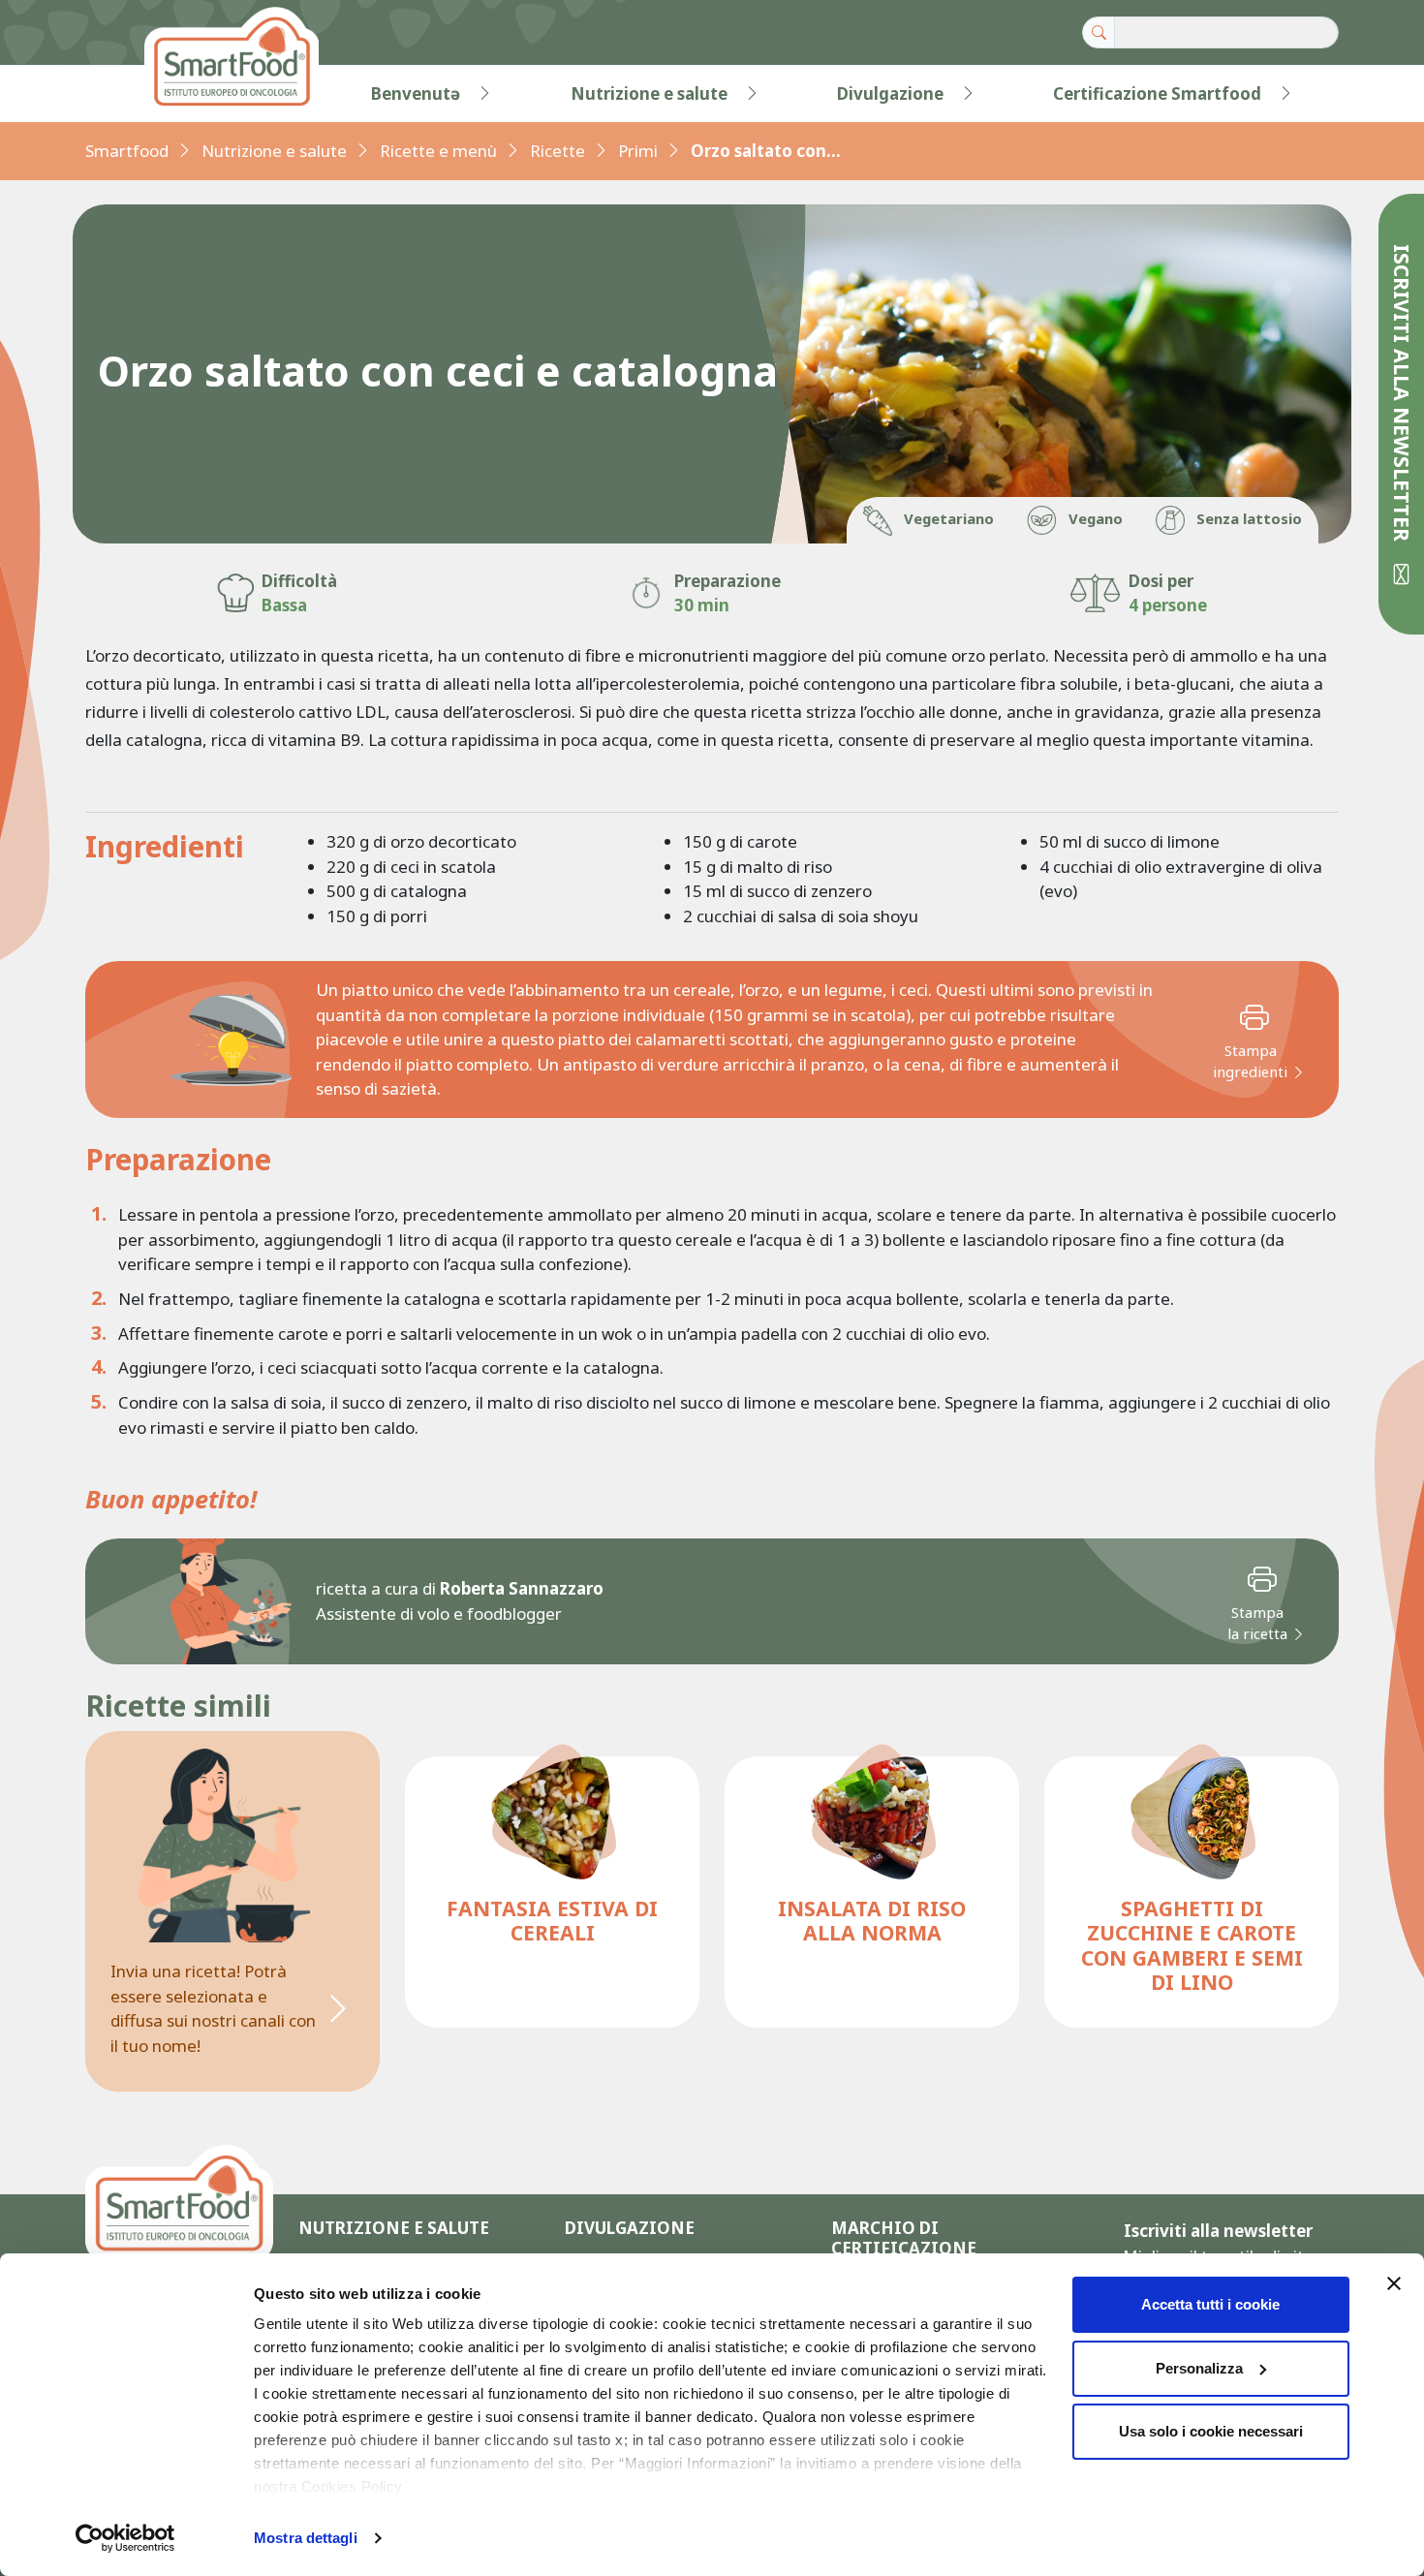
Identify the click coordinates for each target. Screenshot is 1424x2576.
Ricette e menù (438, 151)
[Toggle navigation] (125, 94)
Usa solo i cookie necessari (1211, 2431)
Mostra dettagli (306, 2538)
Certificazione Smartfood (1157, 93)
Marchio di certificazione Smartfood (904, 2248)
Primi (638, 151)
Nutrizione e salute (649, 93)
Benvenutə (416, 93)
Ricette (557, 151)
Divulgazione (890, 93)
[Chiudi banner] (1394, 2283)
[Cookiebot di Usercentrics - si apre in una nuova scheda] (125, 2538)
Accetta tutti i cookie (1210, 2304)
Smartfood (127, 151)
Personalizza (1199, 2368)
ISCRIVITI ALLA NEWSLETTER (1402, 396)
